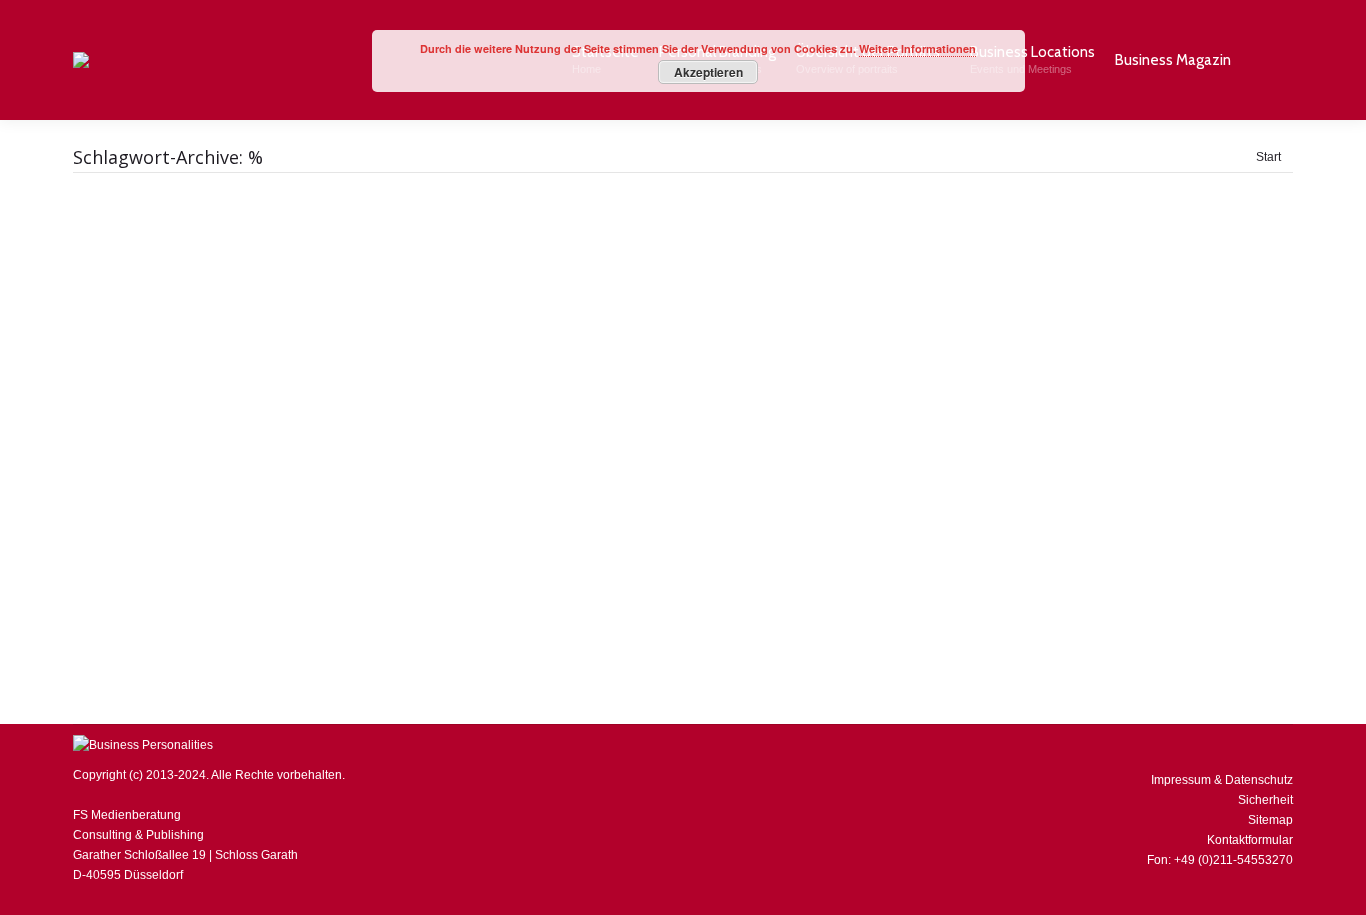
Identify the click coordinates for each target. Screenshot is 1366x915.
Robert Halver (252, 588)
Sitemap (1270, 820)
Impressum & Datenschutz (1222, 780)
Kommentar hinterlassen (776, 588)
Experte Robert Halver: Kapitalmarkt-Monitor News (319, 556)
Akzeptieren (708, 72)
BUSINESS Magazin (153, 588)
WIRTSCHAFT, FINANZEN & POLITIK (397, 588)
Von (549, 588)
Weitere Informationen (917, 48)
